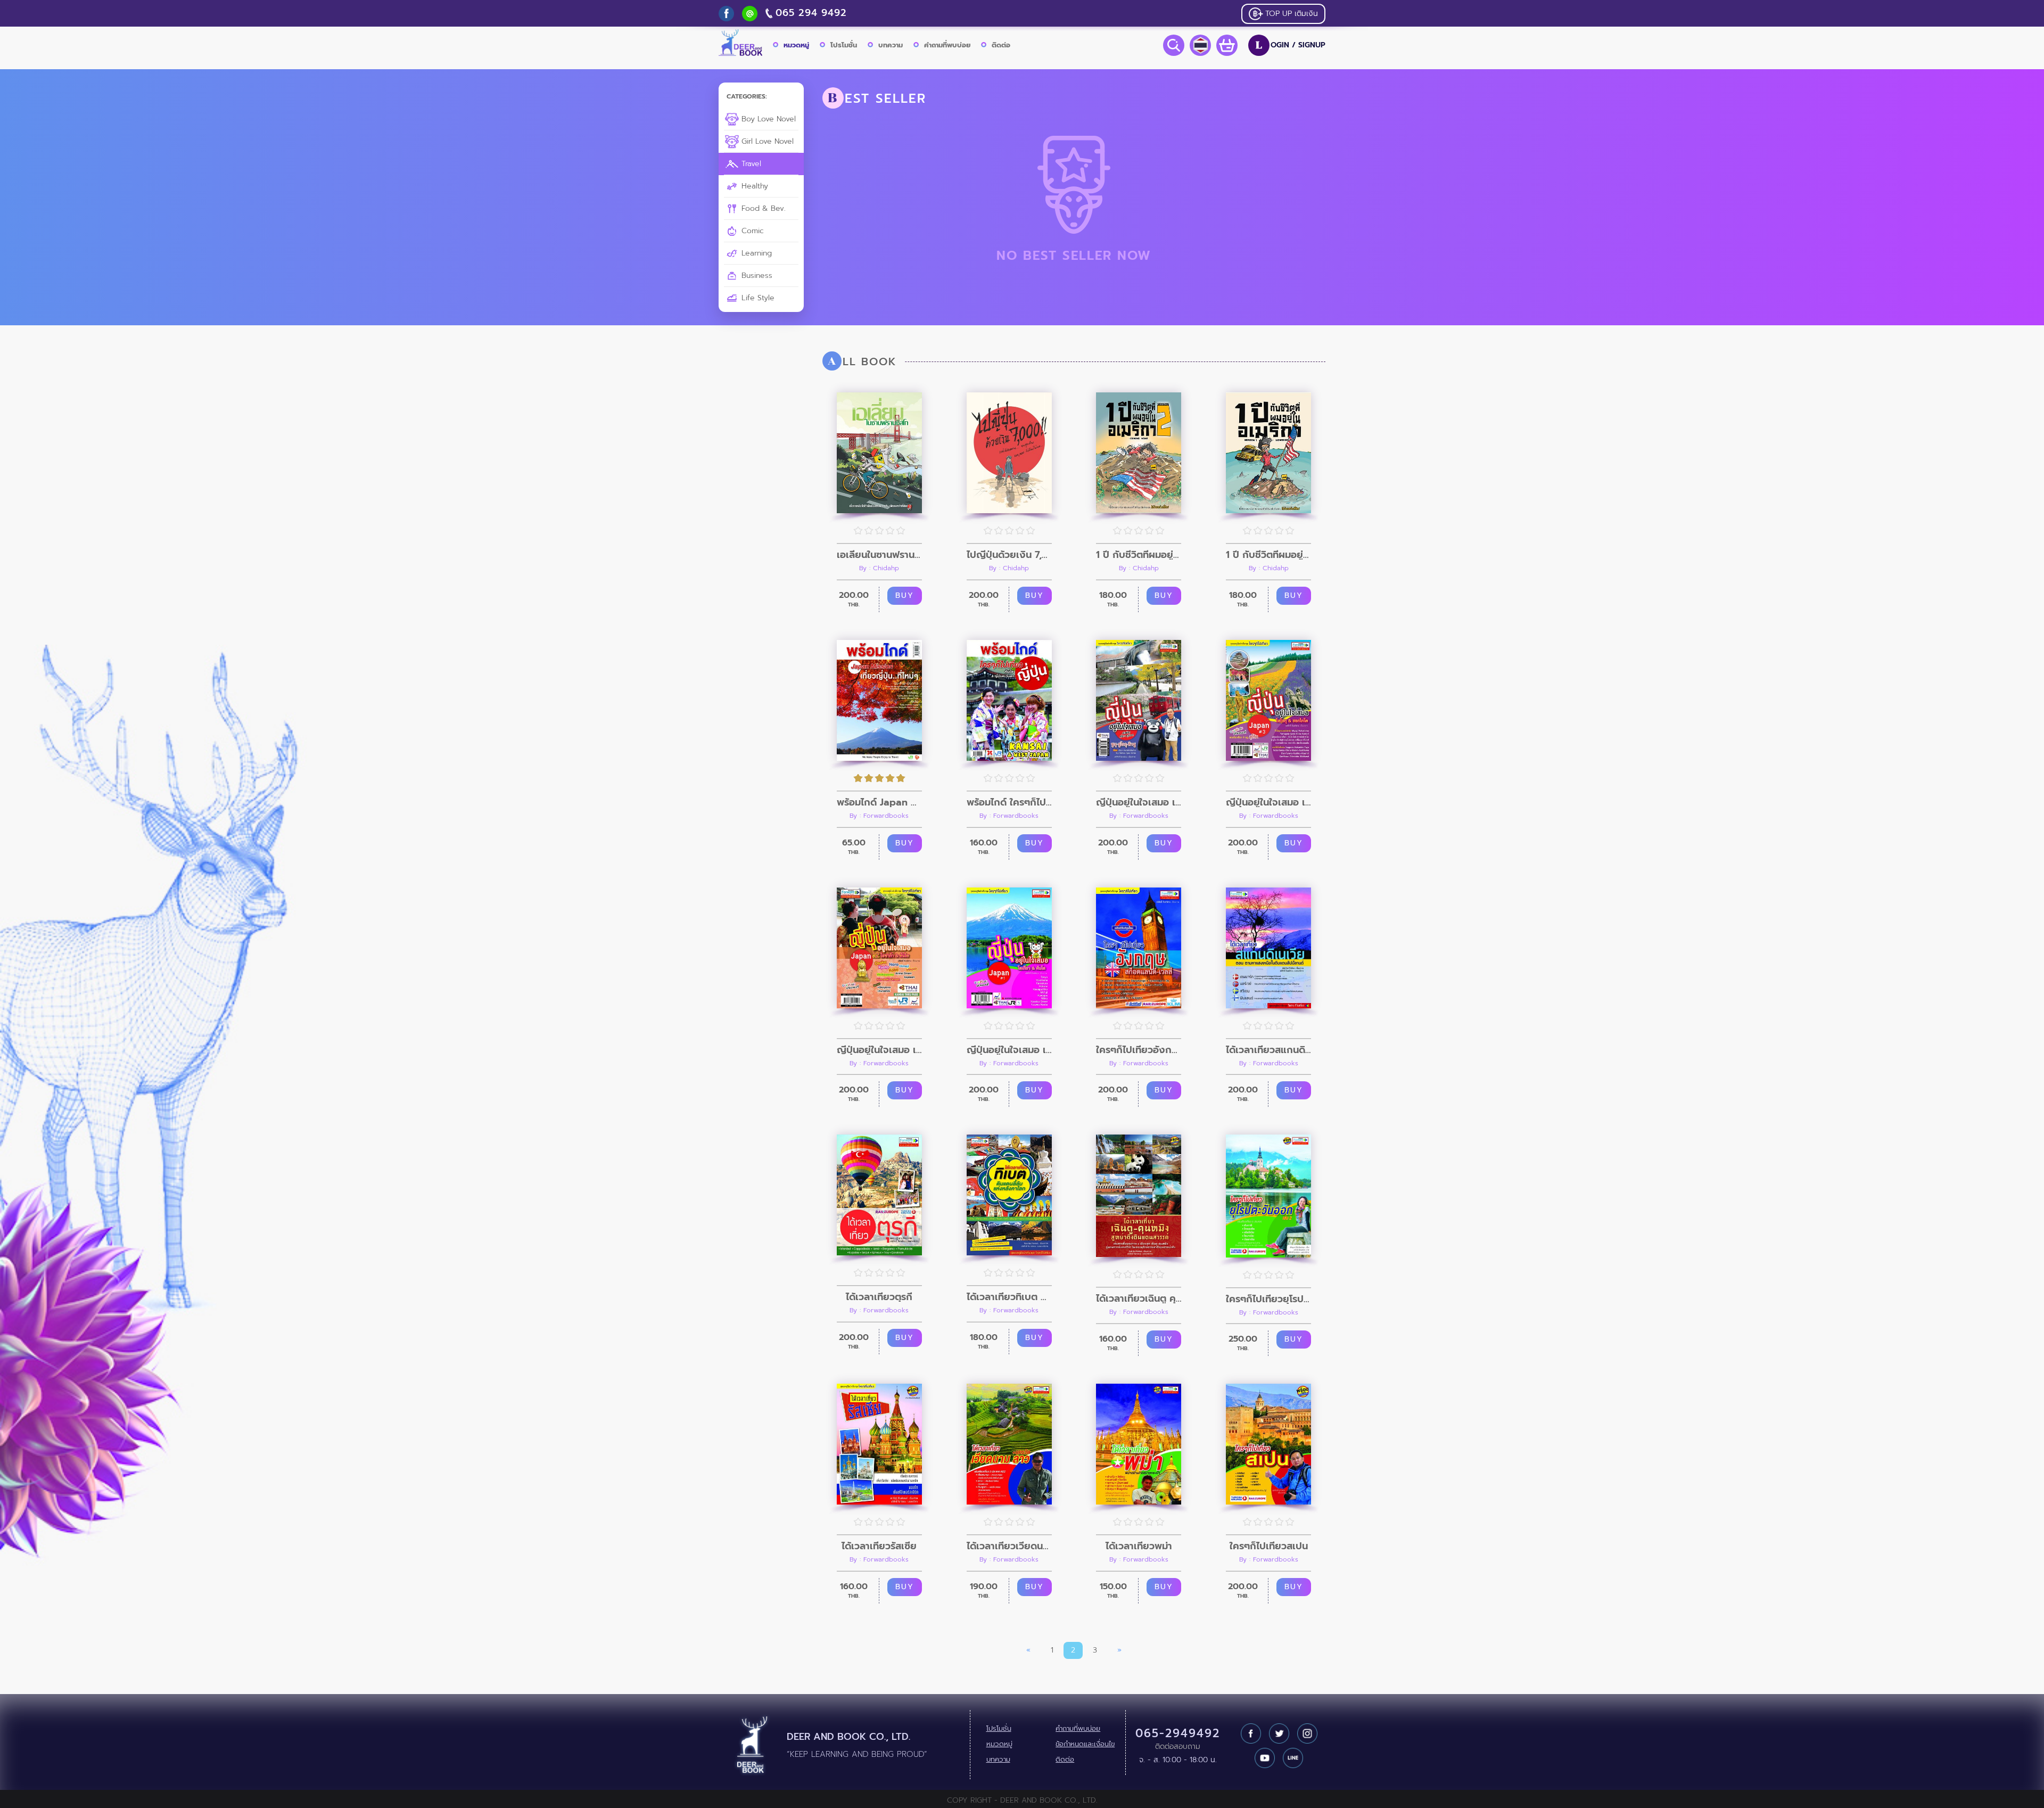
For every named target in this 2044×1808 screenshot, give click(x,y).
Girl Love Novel (766, 141)
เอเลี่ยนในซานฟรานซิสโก (879, 555)
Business (756, 276)
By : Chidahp (879, 568)
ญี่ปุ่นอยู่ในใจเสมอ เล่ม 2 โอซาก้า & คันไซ (879, 1050)
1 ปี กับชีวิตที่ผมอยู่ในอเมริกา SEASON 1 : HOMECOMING (1268, 555)
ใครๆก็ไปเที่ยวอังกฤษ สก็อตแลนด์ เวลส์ (1139, 1050)
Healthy (753, 186)
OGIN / (1291, 45)
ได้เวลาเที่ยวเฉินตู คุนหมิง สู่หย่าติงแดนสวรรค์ (1139, 1299)
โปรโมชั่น (844, 45)
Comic (751, 231)
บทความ (891, 45)
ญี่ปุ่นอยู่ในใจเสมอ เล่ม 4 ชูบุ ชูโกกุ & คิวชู (1139, 802)
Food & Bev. (762, 208)
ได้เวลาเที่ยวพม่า (1139, 1546)
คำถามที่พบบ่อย (947, 45)
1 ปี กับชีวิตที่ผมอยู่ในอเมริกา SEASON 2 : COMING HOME (1139, 555)
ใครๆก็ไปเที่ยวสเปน (1269, 1546)
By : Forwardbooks (879, 816)
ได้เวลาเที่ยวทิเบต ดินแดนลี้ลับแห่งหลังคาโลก (1009, 1297)
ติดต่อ (1001, 45)
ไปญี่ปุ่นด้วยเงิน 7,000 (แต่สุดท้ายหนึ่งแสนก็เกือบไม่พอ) (1009, 555)
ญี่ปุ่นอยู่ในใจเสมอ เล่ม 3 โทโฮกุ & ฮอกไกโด (1268, 802)
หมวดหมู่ (796, 45)
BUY (905, 595)
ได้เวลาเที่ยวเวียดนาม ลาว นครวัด (1009, 1546)
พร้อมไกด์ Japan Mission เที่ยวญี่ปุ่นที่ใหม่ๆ (879, 802)
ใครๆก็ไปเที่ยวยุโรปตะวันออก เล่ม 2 (1268, 1299)
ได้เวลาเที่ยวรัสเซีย (879, 1546)
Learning (755, 253)
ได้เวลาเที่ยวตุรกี (879, 1297)
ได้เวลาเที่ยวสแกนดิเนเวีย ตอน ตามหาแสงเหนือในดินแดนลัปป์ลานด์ (1268, 1050)
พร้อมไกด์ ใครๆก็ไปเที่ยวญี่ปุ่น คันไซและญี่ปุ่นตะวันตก (1009, 802)
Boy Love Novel (767, 119)
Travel (750, 164)
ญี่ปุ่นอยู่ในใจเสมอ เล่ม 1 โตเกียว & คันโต (1009, 1050)
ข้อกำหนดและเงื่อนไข (1085, 1744)
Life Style (757, 298)
